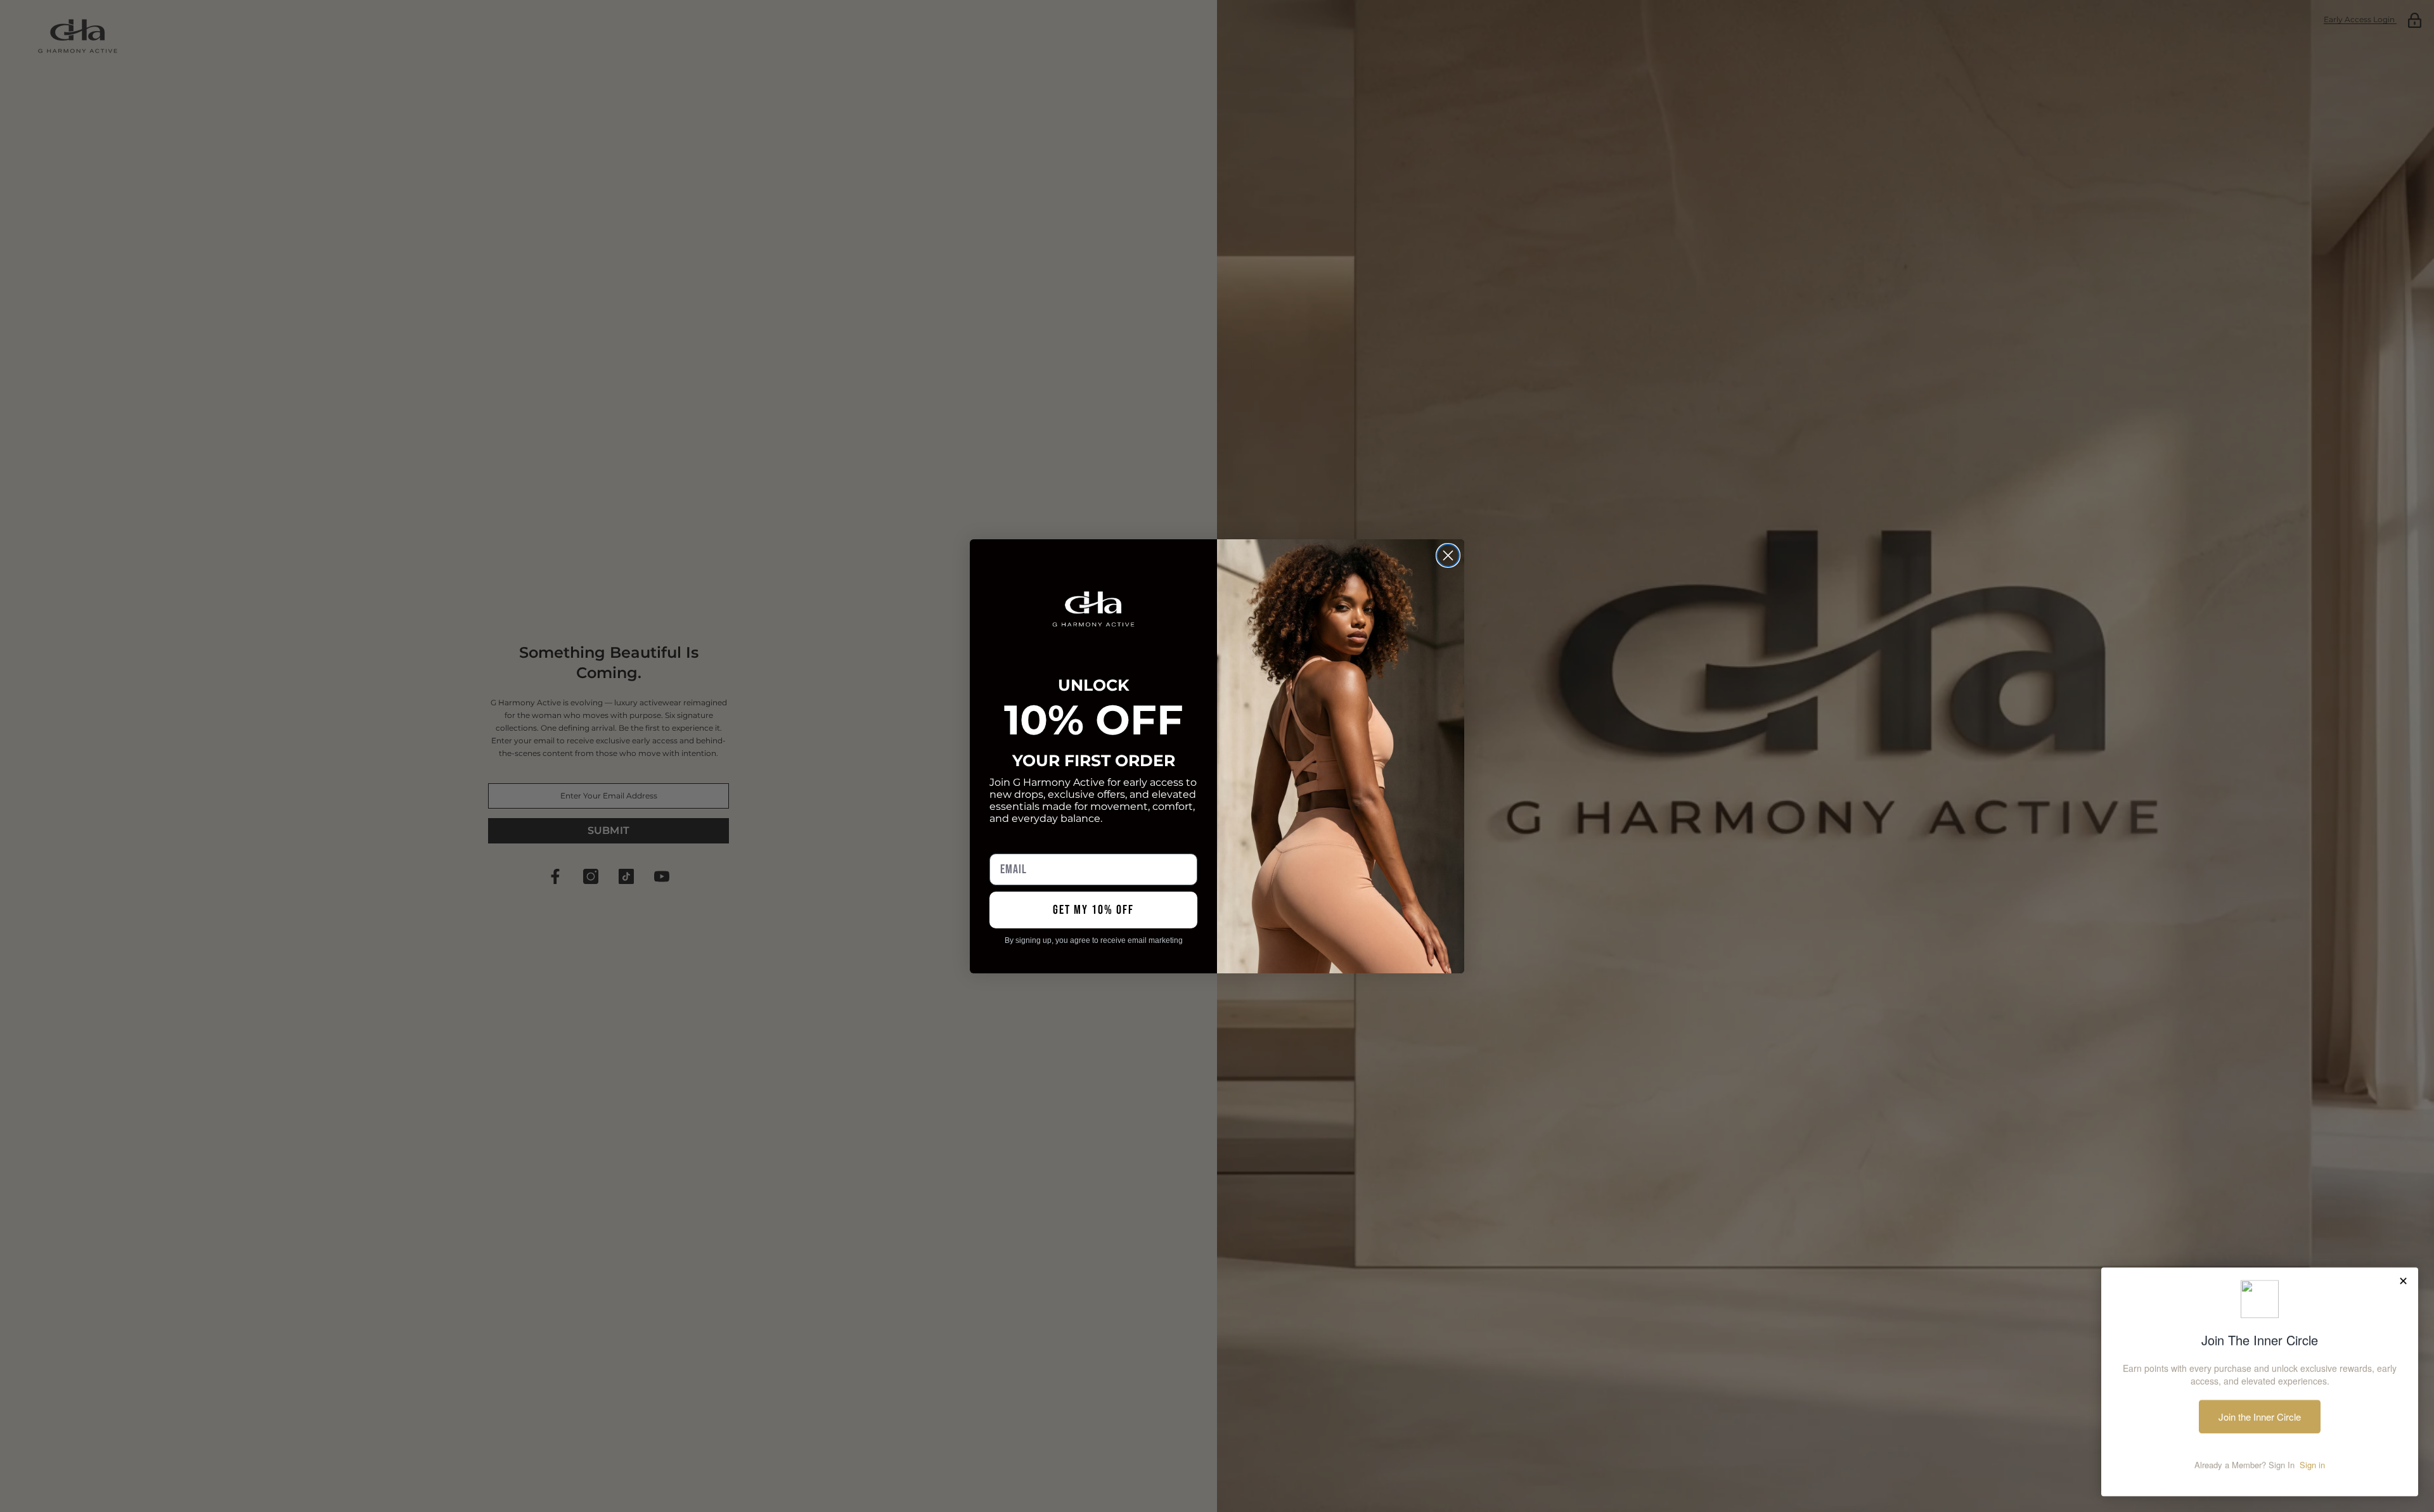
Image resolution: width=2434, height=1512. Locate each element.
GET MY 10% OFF (1093, 910)
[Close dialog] (1448, 555)
